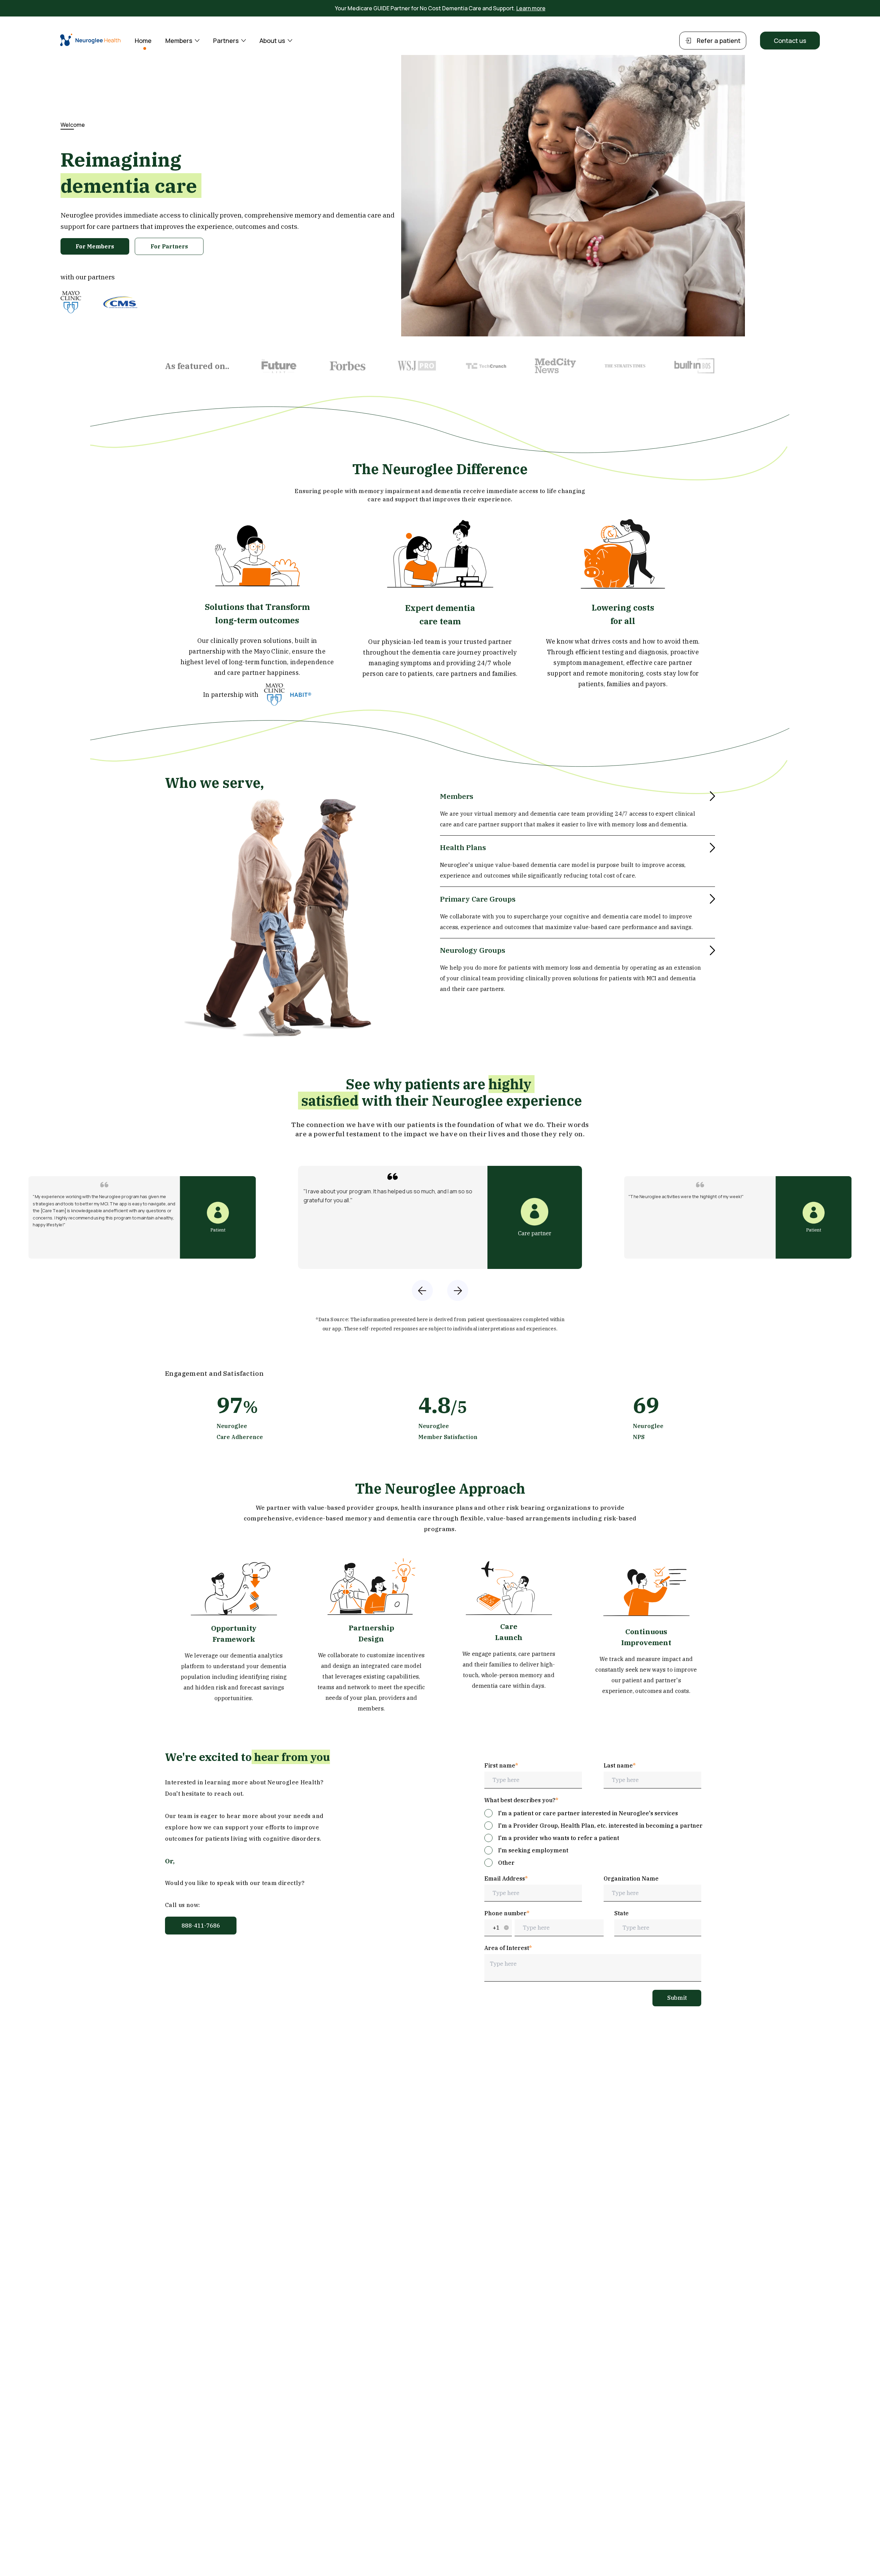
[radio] (581, 1813)
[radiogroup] (593, 1838)
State (621, 1913)
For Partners (169, 246)
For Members (95, 246)
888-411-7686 (201, 1926)
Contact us (790, 41)
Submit (677, 1998)
